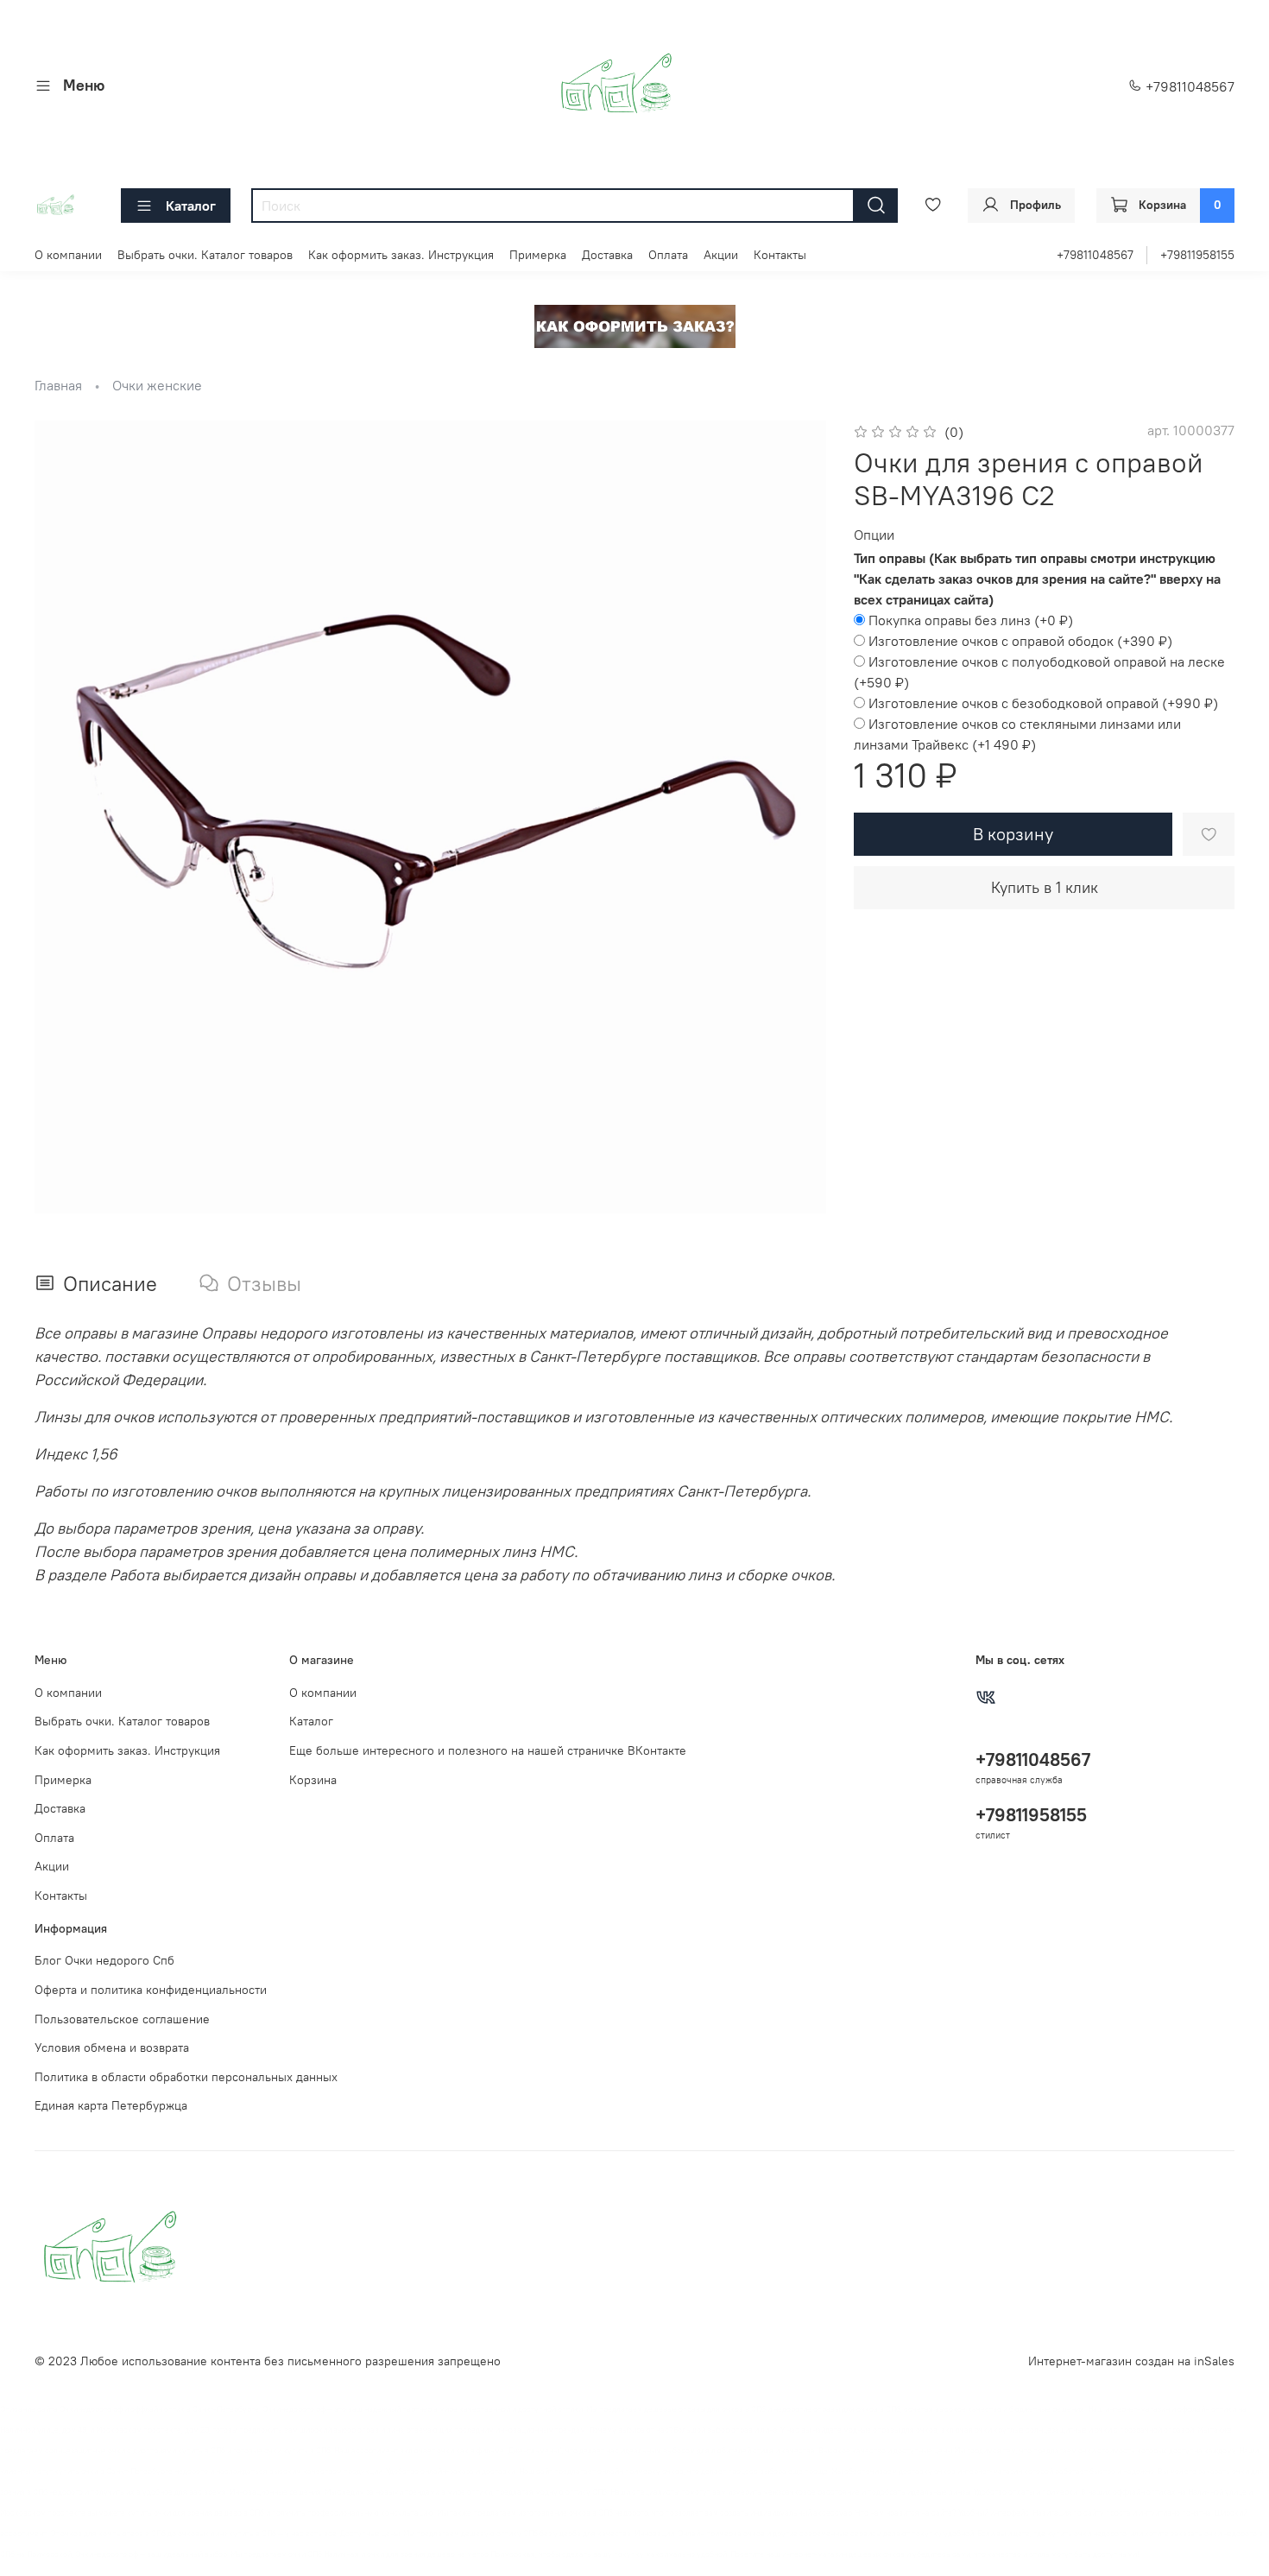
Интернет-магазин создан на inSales (1131, 2361)
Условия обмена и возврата (112, 2048)
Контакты (780, 255)
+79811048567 (1188, 86)
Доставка (607, 255)
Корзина (313, 1780)
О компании (68, 255)
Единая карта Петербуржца (111, 2105)
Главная (58, 385)
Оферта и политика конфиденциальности (151, 1990)
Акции (721, 255)
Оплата (668, 255)
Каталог (191, 206)
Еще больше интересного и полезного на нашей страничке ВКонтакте (488, 1750)
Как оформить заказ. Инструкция (401, 255)
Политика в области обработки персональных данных (186, 2077)
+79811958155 (1197, 255)
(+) (971, 620)
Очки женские (157, 385)
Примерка (538, 255)
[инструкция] (635, 325)
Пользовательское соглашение (122, 2019)
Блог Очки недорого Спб (104, 1960)
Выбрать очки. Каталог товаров (205, 255)
